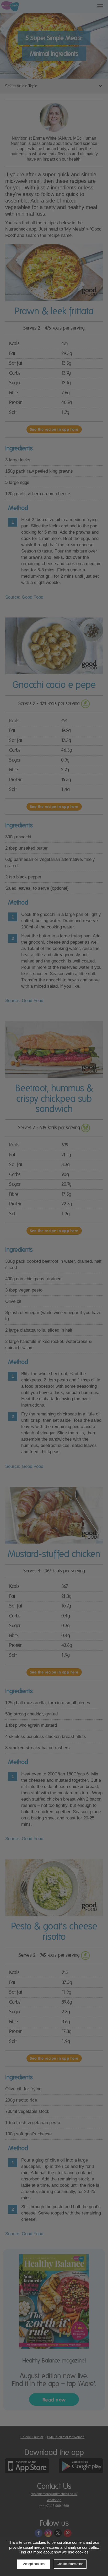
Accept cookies (34, 2564)
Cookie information (70, 2564)
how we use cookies (71, 2552)
